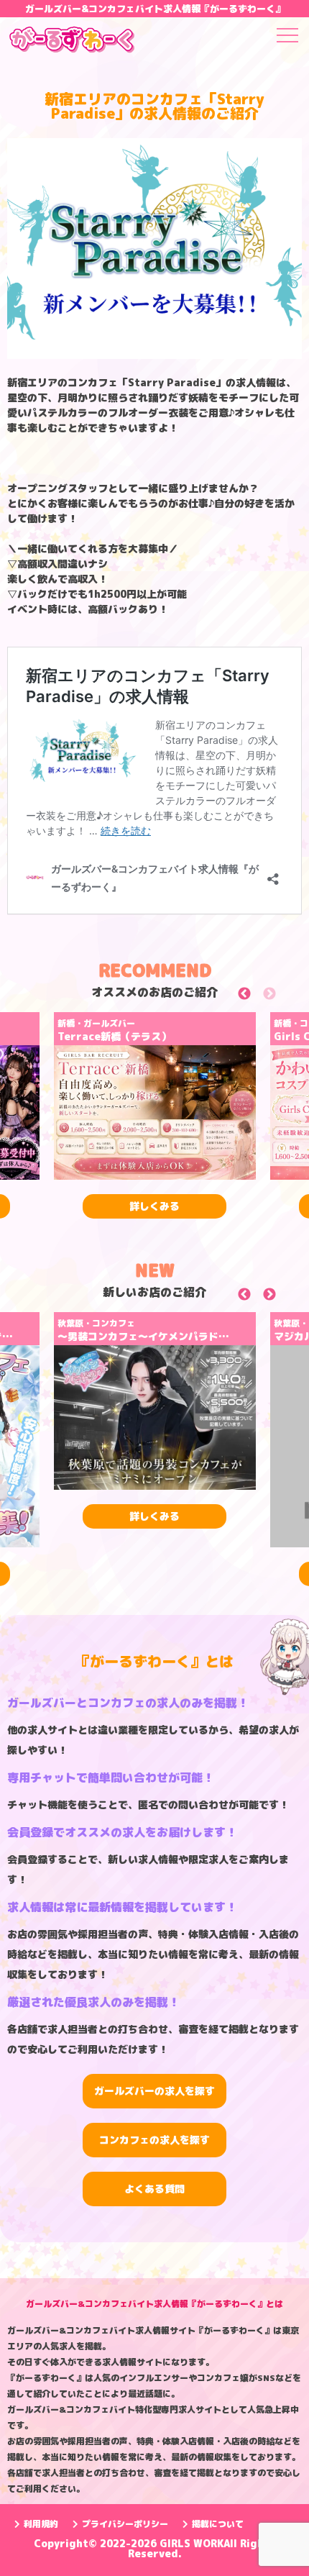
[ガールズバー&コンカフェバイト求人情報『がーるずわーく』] (72, 42)
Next (286, 997)
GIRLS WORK (192, 2543)
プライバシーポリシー (125, 2524)
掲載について (218, 2524)
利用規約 (41, 2524)
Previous (260, 997)
